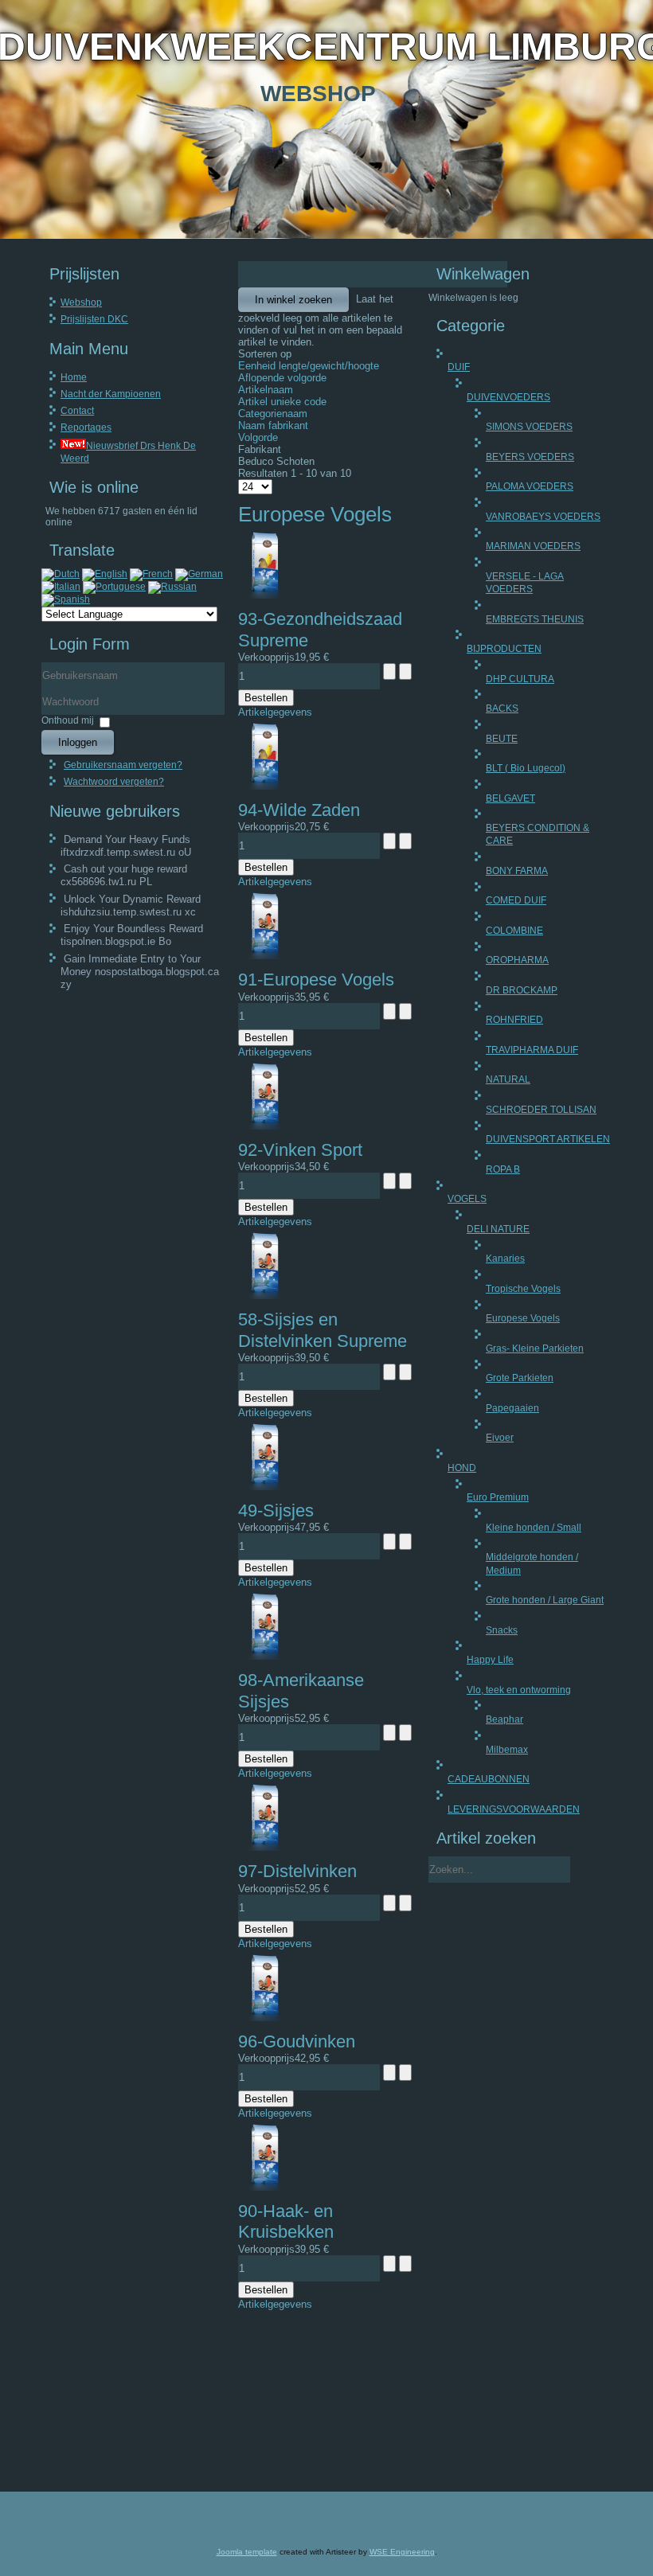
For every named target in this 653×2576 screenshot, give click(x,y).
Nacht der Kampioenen (111, 394)
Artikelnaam (266, 390)
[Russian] (172, 587)
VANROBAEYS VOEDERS (543, 517)
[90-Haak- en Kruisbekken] (264, 2187)
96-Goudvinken (297, 2041)
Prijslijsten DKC (94, 319)
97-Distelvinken (297, 1871)
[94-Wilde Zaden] (264, 786)
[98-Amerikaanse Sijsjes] (264, 1656)
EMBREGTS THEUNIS (535, 619)
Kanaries (505, 1259)
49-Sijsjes (276, 1510)
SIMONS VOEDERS (529, 427)
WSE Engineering (402, 2552)
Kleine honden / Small (534, 1528)
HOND (462, 1468)
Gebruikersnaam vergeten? (123, 765)
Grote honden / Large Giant (545, 1600)
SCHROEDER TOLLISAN (541, 1110)
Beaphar (504, 1719)
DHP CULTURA (520, 679)
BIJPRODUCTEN (504, 649)
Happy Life (490, 1660)
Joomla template (247, 2552)
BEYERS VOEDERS (530, 457)
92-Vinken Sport (300, 1150)
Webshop (81, 302)
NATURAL (508, 1079)
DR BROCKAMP (522, 990)
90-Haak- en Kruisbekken (286, 2221)
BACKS (502, 708)
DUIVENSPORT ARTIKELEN (548, 1139)
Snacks (502, 1630)
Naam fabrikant (273, 425)
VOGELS (467, 1199)
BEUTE (502, 739)
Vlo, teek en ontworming (519, 1690)
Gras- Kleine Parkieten (535, 1348)
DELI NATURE (498, 1229)
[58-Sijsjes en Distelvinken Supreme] (264, 1296)
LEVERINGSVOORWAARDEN (514, 1809)
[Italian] (61, 587)
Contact (77, 411)
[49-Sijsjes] (264, 1487)
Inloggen (78, 742)
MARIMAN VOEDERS (533, 546)
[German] (199, 574)
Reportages (86, 427)
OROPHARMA (517, 960)
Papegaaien (512, 1408)
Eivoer (500, 1438)
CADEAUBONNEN (489, 1779)
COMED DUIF (516, 900)
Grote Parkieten (520, 1378)
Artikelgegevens (275, 712)
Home (74, 377)
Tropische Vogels (523, 1289)
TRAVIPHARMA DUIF (532, 1050)
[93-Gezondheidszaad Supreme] (264, 595)
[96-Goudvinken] (264, 2018)
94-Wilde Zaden (299, 810)
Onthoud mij (68, 720)
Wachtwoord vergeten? (114, 782)
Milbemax (507, 1750)
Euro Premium (498, 1497)
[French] (151, 574)
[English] (105, 574)
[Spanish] (66, 599)
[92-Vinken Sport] (264, 1126)
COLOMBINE (514, 931)
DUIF (459, 367)
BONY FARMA (517, 871)
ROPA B (503, 1169)
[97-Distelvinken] (264, 1847)
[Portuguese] (114, 587)
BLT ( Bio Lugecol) (526, 768)
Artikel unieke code (282, 402)
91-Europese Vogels (316, 980)
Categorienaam (273, 414)
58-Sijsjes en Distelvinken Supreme (323, 1330)
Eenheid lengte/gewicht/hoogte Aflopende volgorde (309, 372)
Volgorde (258, 437)
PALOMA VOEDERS (530, 486)
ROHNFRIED (514, 1020)
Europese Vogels (523, 1318)
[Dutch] (61, 574)
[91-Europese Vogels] (264, 956)
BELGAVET (510, 798)
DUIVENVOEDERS (508, 397)
